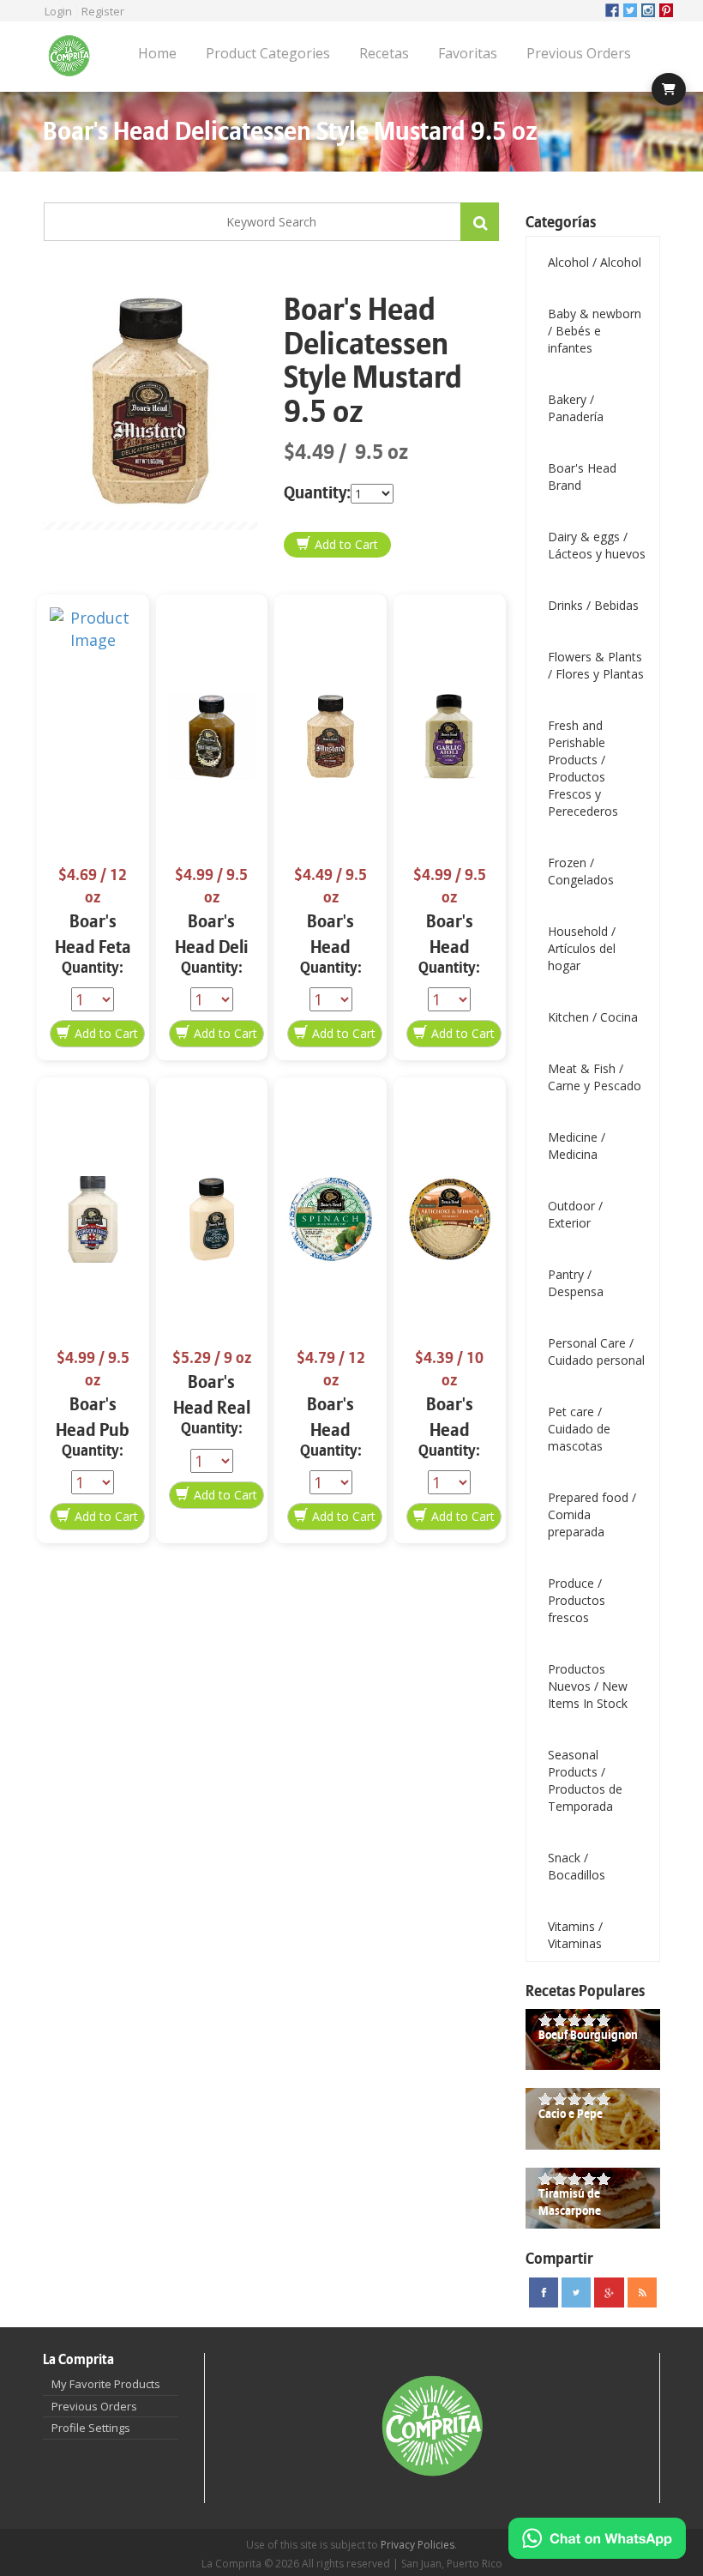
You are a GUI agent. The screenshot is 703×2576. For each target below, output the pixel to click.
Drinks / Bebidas (593, 605)
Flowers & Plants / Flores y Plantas (596, 665)
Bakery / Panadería (576, 408)
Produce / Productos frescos (577, 1600)
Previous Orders (579, 53)
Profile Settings (91, 2428)
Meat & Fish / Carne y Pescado (595, 1077)
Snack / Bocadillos (577, 1866)
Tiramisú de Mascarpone (570, 2202)
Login (58, 11)
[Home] (75, 57)
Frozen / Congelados (581, 871)
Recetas (384, 53)
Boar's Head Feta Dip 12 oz (93, 947)
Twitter (630, 10)
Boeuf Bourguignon (588, 2035)
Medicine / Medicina (577, 1146)
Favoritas (468, 53)
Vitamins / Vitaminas (575, 1935)
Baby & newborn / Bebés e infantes (595, 331)
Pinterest (666, 10)
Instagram (648, 10)
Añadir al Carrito (337, 545)
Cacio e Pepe (571, 2114)
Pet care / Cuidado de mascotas (579, 1429)
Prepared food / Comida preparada (592, 1514)
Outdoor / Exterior (575, 1214)
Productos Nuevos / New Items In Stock (588, 1686)
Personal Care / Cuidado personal (596, 1351)
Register (103, 11)
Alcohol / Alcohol (595, 262)
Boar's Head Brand (582, 477)
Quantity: (317, 493)
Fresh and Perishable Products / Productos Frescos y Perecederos (583, 768)
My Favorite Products (106, 2384)
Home (157, 53)
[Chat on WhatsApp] (597, 2538)
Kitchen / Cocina (593, 1017)
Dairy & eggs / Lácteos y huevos (597, 545)
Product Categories (268, 53)
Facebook (612, 10)
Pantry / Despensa (576, 1283)
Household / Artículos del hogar (582, 948)
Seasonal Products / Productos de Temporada (585, 1780)
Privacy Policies (418, 2545)
